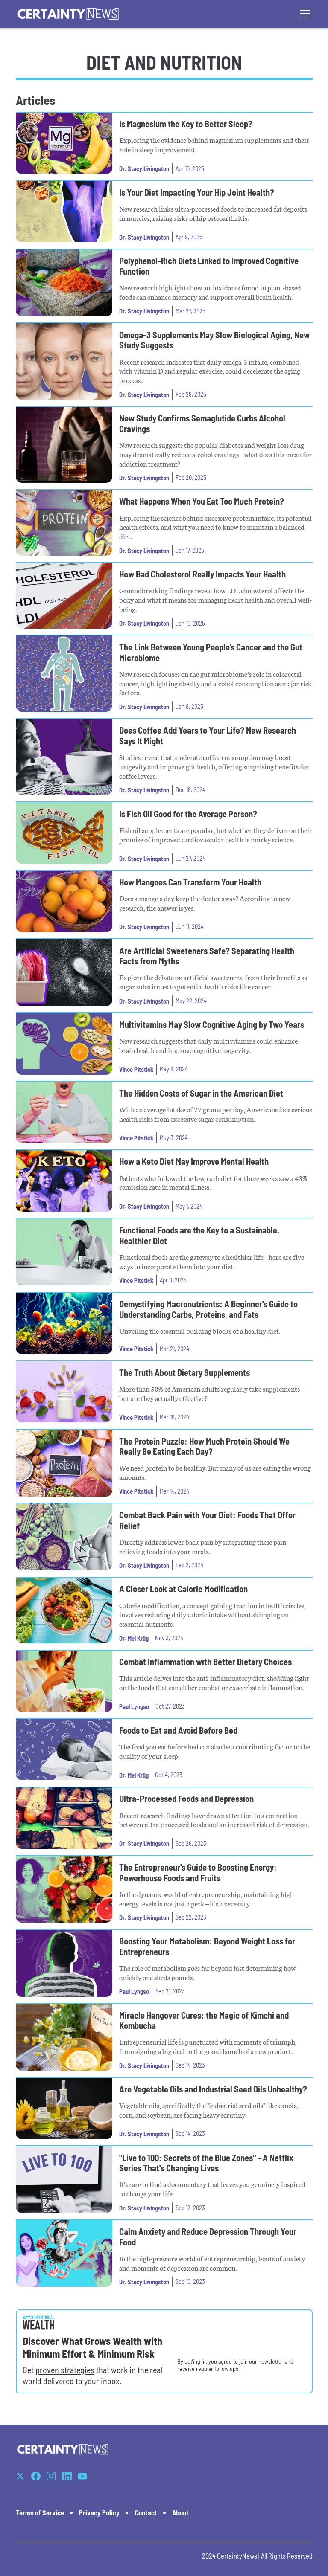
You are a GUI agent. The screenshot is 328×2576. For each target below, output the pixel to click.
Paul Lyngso (134, 1706)
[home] (68, 14)
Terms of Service (40, 2513)
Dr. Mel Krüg (134, 1638)
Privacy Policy (99, 2513)
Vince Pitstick (136, 1069)
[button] (304, 14)
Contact (146, 2513)
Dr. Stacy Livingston (144, 168)
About (180, 2513)
